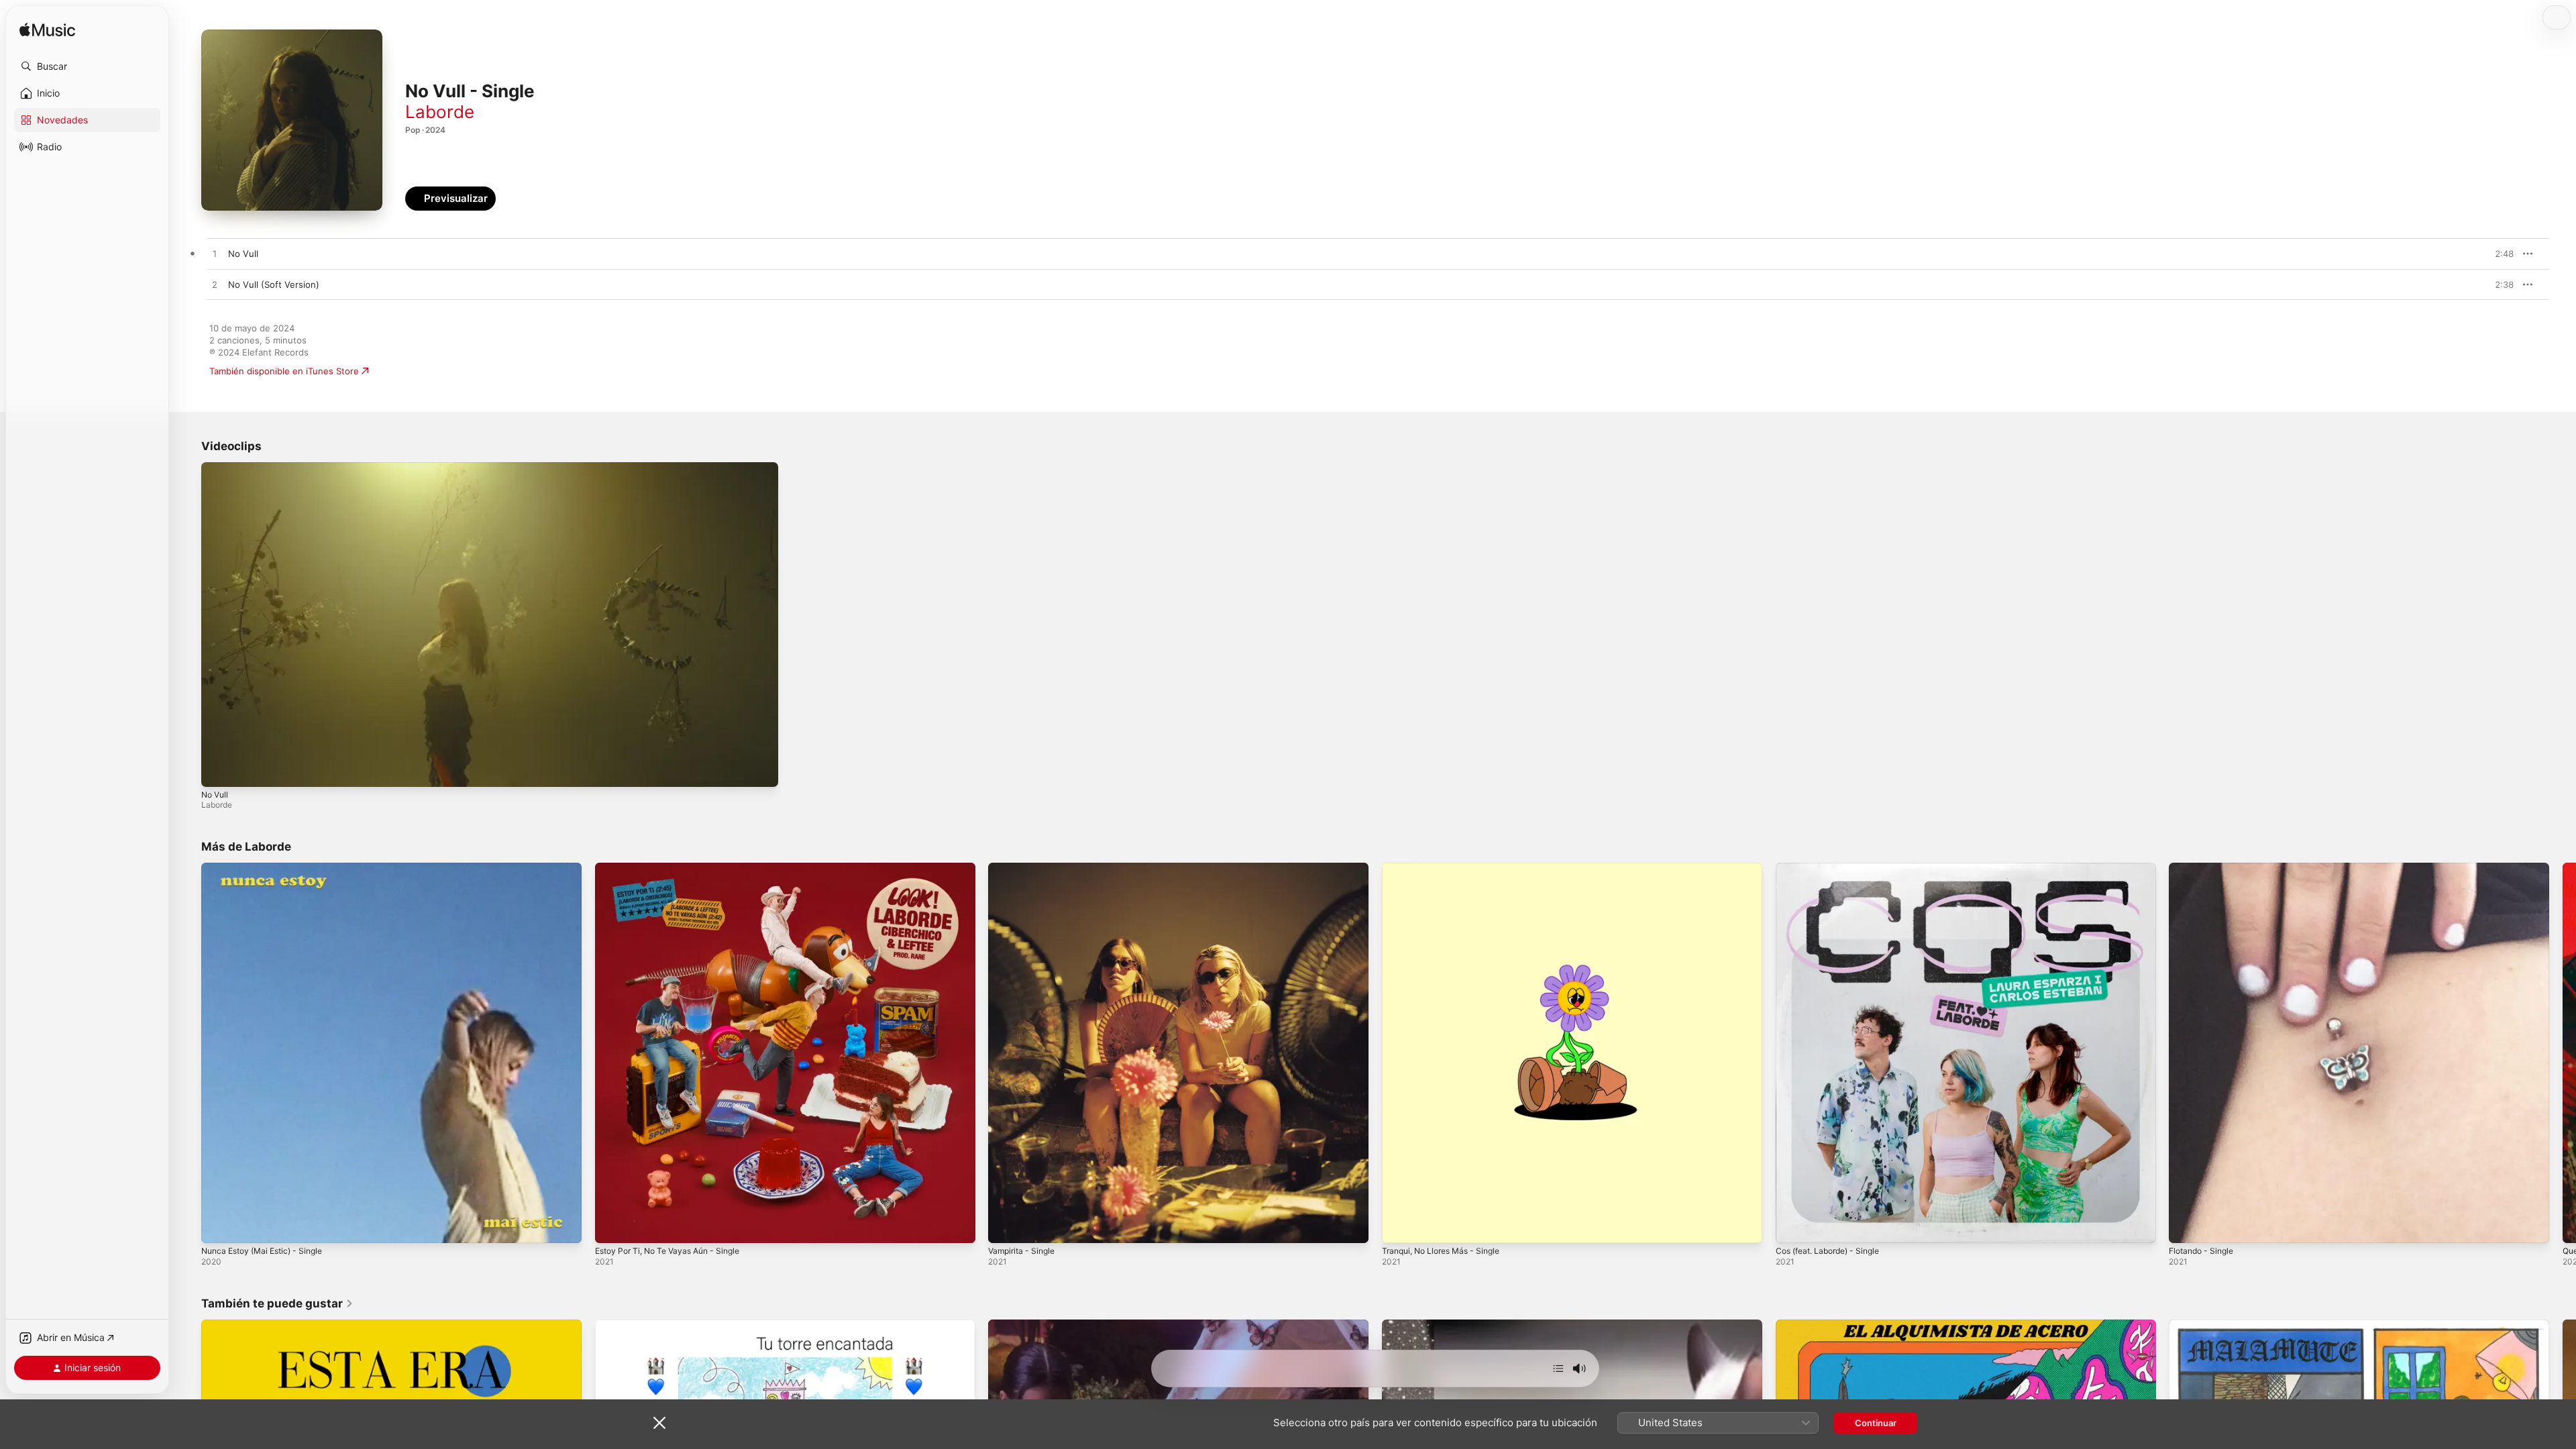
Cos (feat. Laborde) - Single (1834, 868)
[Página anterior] (188, 1053)
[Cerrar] (659, 1423)
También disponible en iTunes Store (284, 371)
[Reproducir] (218, 770)
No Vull (215, 795)
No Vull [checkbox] (243, 254)
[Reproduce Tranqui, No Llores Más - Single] (1399, 1226)
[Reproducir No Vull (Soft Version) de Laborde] (215, 285)
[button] (87, 66)
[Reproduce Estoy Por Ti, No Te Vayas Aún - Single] (612, 1226)
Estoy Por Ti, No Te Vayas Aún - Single (676, 868)
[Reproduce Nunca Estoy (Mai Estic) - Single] (218, 1226)
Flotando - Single (2205, 868)
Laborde (440, 112)
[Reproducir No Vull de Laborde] (215, 254)
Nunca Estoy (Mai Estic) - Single (269, 868)
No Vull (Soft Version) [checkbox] (274, 284)
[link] (277, 1303)
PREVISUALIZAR (2488, 254)
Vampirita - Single (1025, 868)
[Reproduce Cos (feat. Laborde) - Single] (1792, 1226)
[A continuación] (1558, 1368)
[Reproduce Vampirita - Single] (1005, 1226)
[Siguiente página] (2563, 1053)
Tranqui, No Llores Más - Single (1448, 868)
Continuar (1876, 1423)
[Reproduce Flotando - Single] (2186, 1226)
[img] (47, 31)
